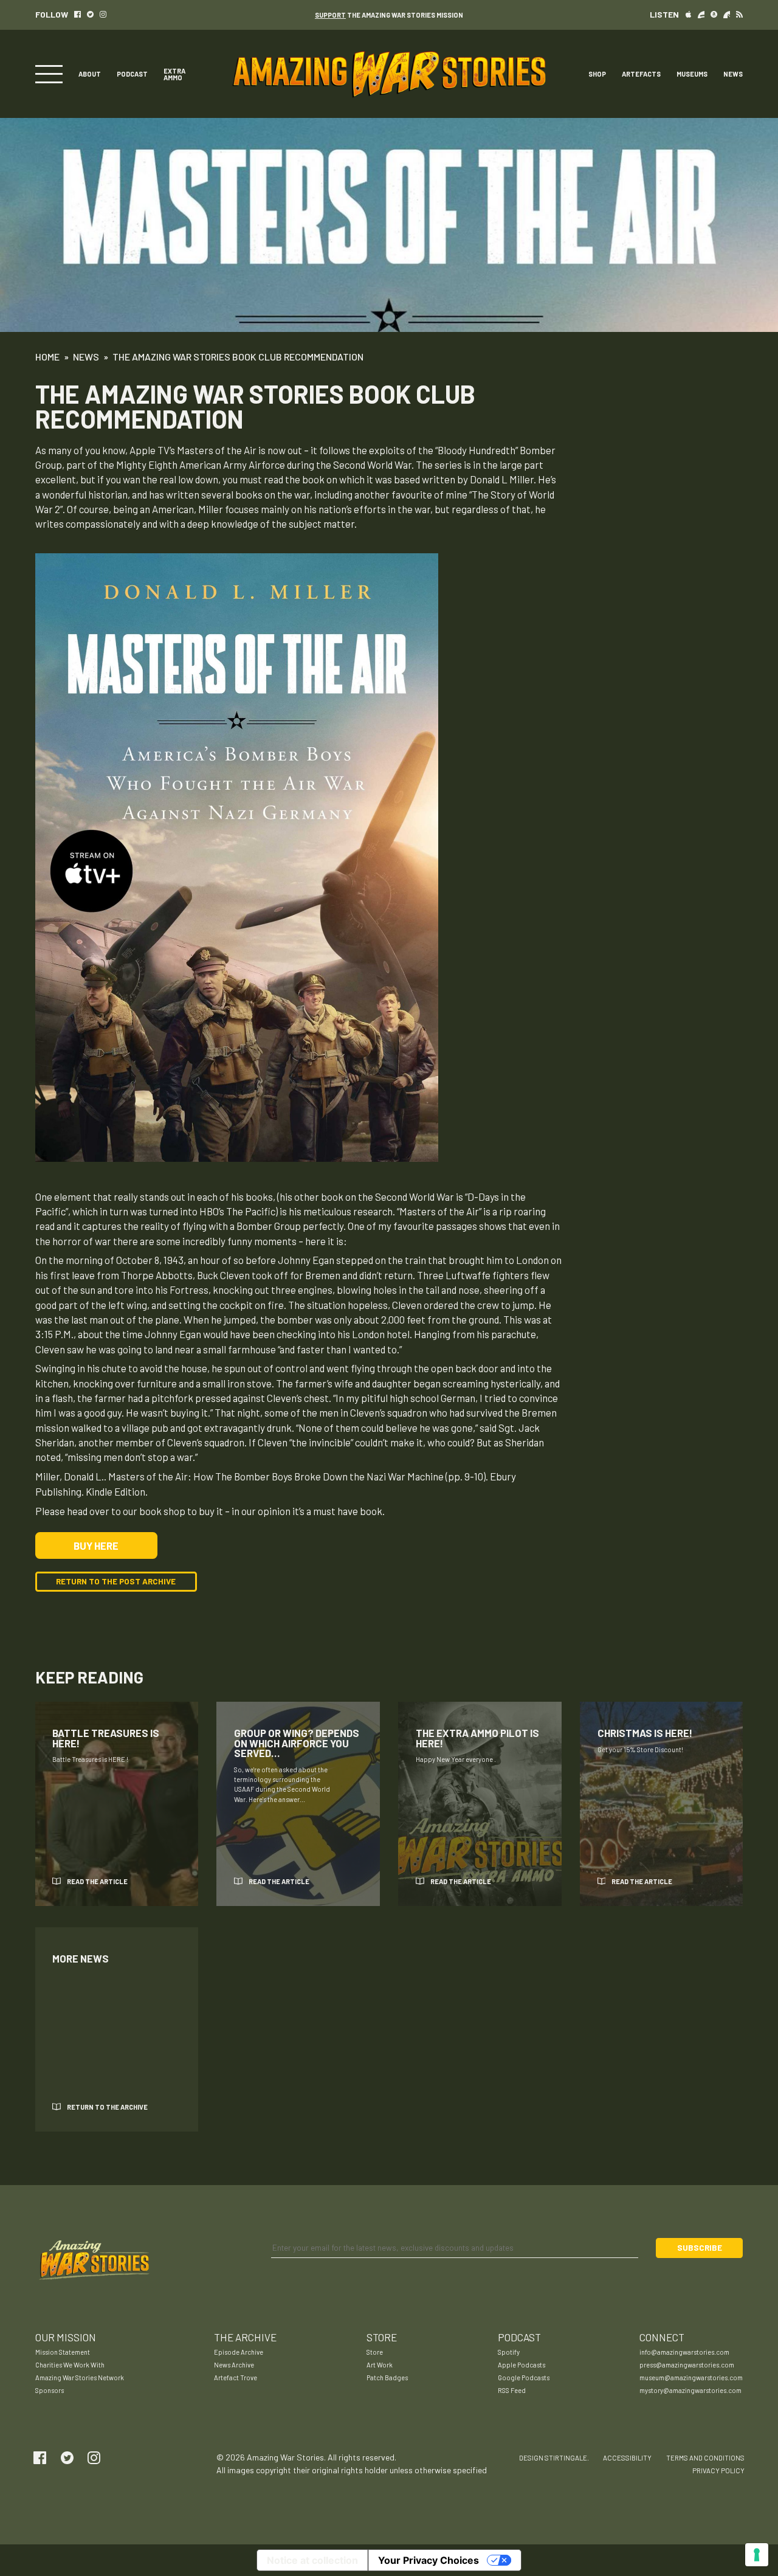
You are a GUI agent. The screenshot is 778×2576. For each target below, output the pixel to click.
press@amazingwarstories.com (687, 2365)
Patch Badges (387, 2377)
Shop (597, 74)
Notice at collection (312, 2560)
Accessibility (627, 2458)
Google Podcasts (524, 2377)
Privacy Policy (718, 2471)
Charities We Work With (70, 2365)
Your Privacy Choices (429, 2560)
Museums (692, 74)
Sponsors (50, 2390)
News (733, 74)
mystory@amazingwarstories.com (690, 2390)
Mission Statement (63, 2352)
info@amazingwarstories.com (684, 2352)
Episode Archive (239, 2352)
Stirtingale (566, 2458)
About (90, 74)
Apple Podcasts (522, 2365)
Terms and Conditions (705, 2458)
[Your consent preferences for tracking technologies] (757, 2555)
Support (330, 15)
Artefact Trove (236, 2377)
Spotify (509, 2352)
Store (375, 2352)
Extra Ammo (174, 74)
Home (47, 357)
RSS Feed (512, 2390)
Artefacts (641, 74)
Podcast (132, 74)
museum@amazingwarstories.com (691, 2377)
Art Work (380, 2365)
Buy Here (96, 1545)
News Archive (234, 2365)
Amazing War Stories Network (80, 2377)
